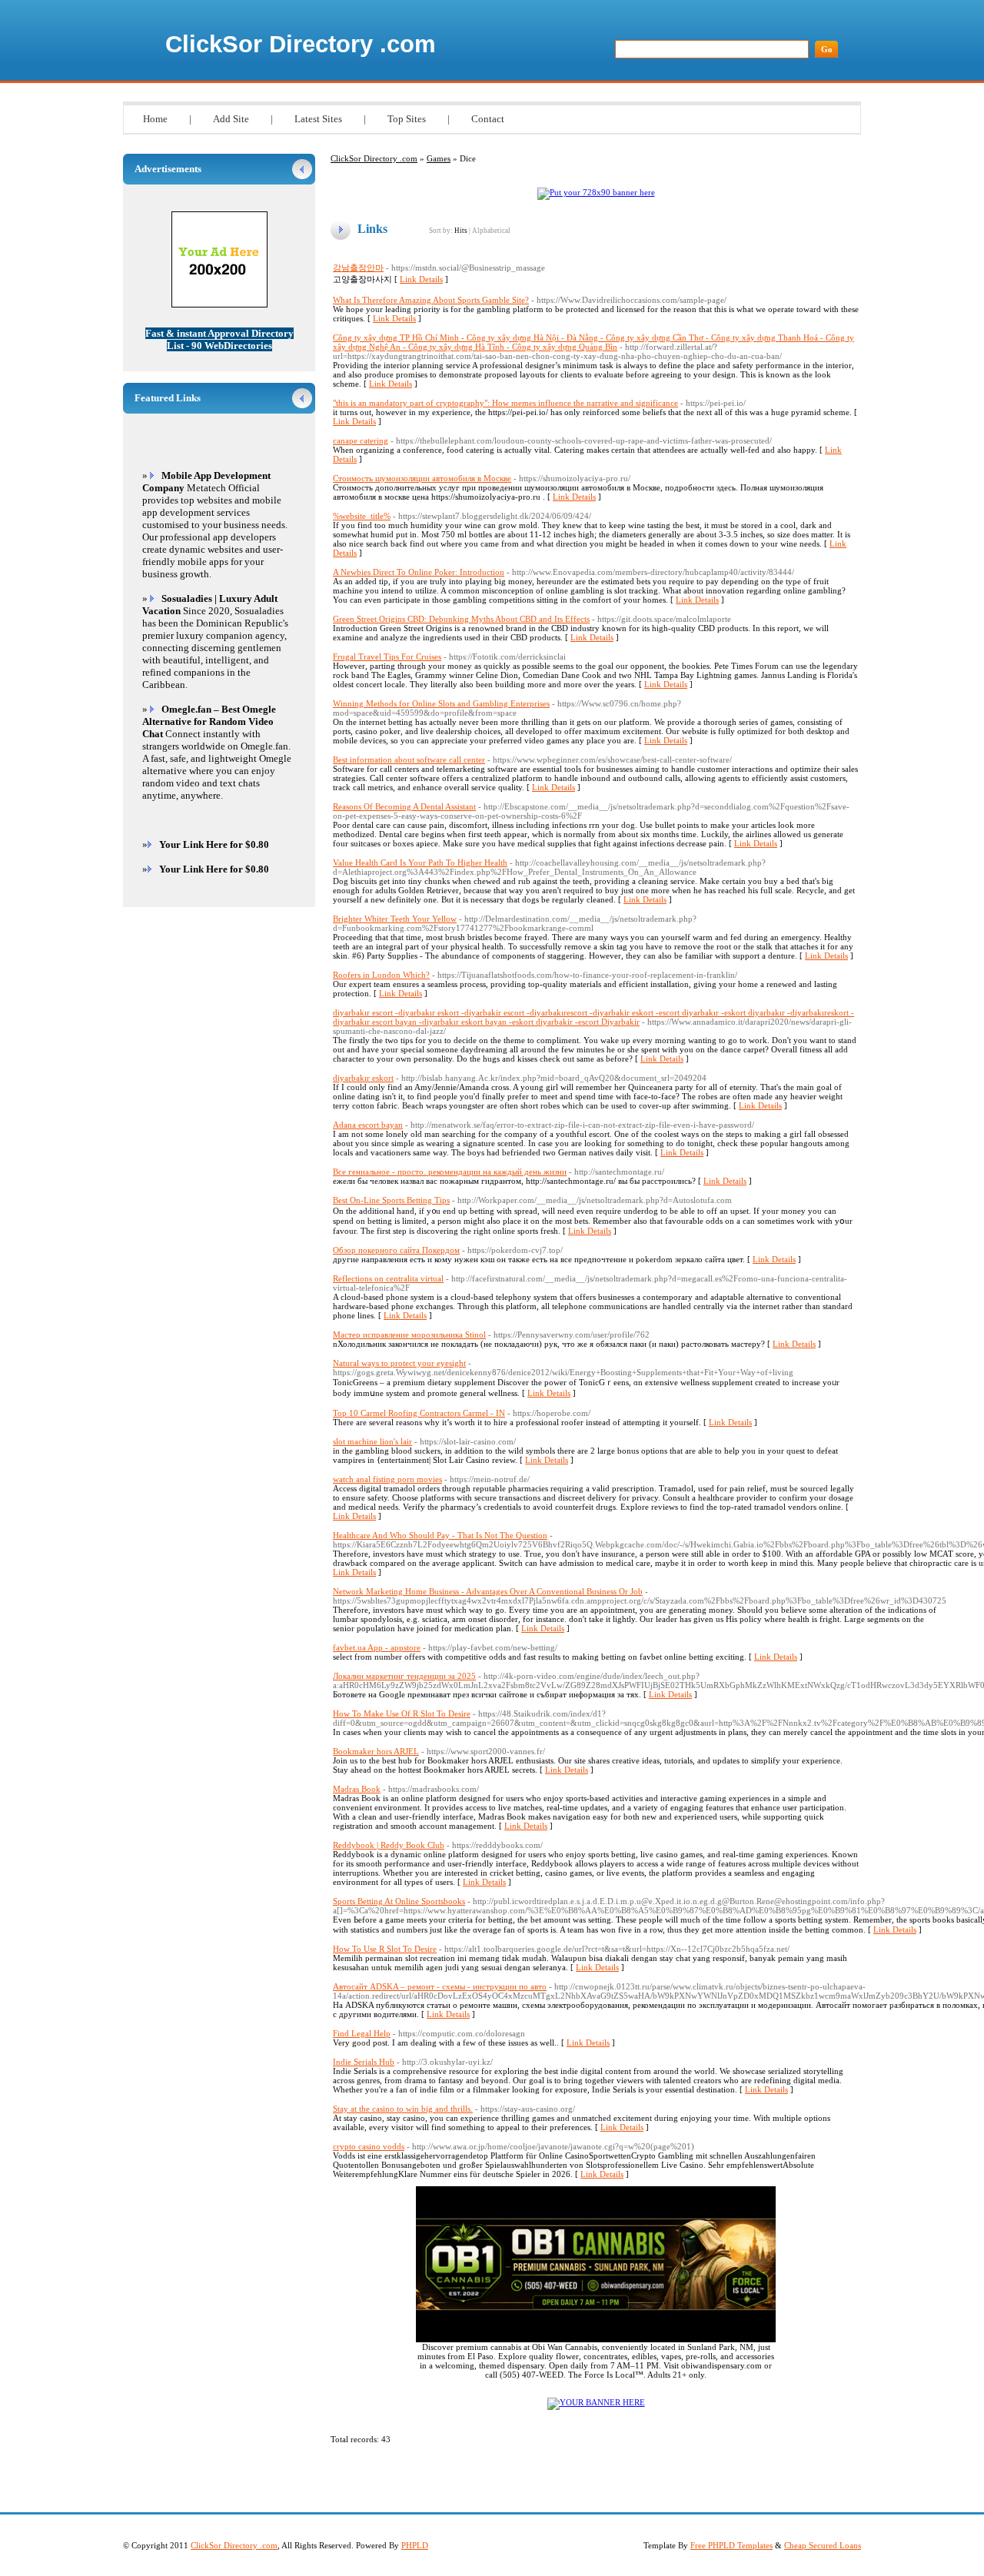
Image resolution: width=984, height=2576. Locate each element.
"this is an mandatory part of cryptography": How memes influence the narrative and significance (505, 403)
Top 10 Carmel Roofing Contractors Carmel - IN (419, 1413)
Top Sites (407, 119)
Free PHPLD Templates (731, 2545)
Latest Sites (318, 119)
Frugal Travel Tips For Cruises (387, 656)
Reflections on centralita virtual (388, 1278)
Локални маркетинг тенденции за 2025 (404, 1676)
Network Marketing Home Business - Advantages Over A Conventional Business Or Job (488, 1591)
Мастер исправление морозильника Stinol (409, 1335)
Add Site (231, 119)
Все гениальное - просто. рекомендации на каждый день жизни (450, 1172)
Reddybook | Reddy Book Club (389, 1845)
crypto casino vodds (369, 2146)
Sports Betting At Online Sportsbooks (399, 1901)
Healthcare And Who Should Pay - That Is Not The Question (440, 1535)
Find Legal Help (362, 2033)
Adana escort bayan (368, 1125)
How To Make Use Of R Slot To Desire (402, 1713)
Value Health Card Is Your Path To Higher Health (420, 863)
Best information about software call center (409, 760)
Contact (488, 119)
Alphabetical (491, 231)
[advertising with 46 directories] (596, 2402)
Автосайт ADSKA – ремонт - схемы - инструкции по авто (440, 1986)
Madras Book (357, 1789)
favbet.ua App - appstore (377, 1647)
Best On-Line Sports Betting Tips (391, 1200)
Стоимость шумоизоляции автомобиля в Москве (422, 478)
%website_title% (362, 516)
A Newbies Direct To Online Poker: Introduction (419, 572)
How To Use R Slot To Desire (385, 1949)
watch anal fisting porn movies (387, 1479)
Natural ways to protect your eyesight (399, 1363)
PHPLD (415, 2545)
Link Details (421, 279)
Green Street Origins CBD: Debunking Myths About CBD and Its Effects (461, 619)
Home (155, 119)
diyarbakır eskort (363, 1078)
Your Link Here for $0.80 (214, 844)
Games (439, 158)
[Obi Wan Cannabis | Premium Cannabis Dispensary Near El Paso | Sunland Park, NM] (596, 2339)
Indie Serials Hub (364, 2062)
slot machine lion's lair (372, 1441)
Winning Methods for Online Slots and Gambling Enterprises (441, 703)
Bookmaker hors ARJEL (376, 1751)
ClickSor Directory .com (301, 44)
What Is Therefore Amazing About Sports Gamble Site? (431, 300)
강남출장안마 (358, 268)
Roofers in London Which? (381, 975)
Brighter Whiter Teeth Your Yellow (395, 919)
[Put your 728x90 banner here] (596, 192)
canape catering (361, 440)
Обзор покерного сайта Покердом (396, 1250)
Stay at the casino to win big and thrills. (403, 2109)
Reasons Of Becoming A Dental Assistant (404, 806)
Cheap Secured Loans (823, 2545)
